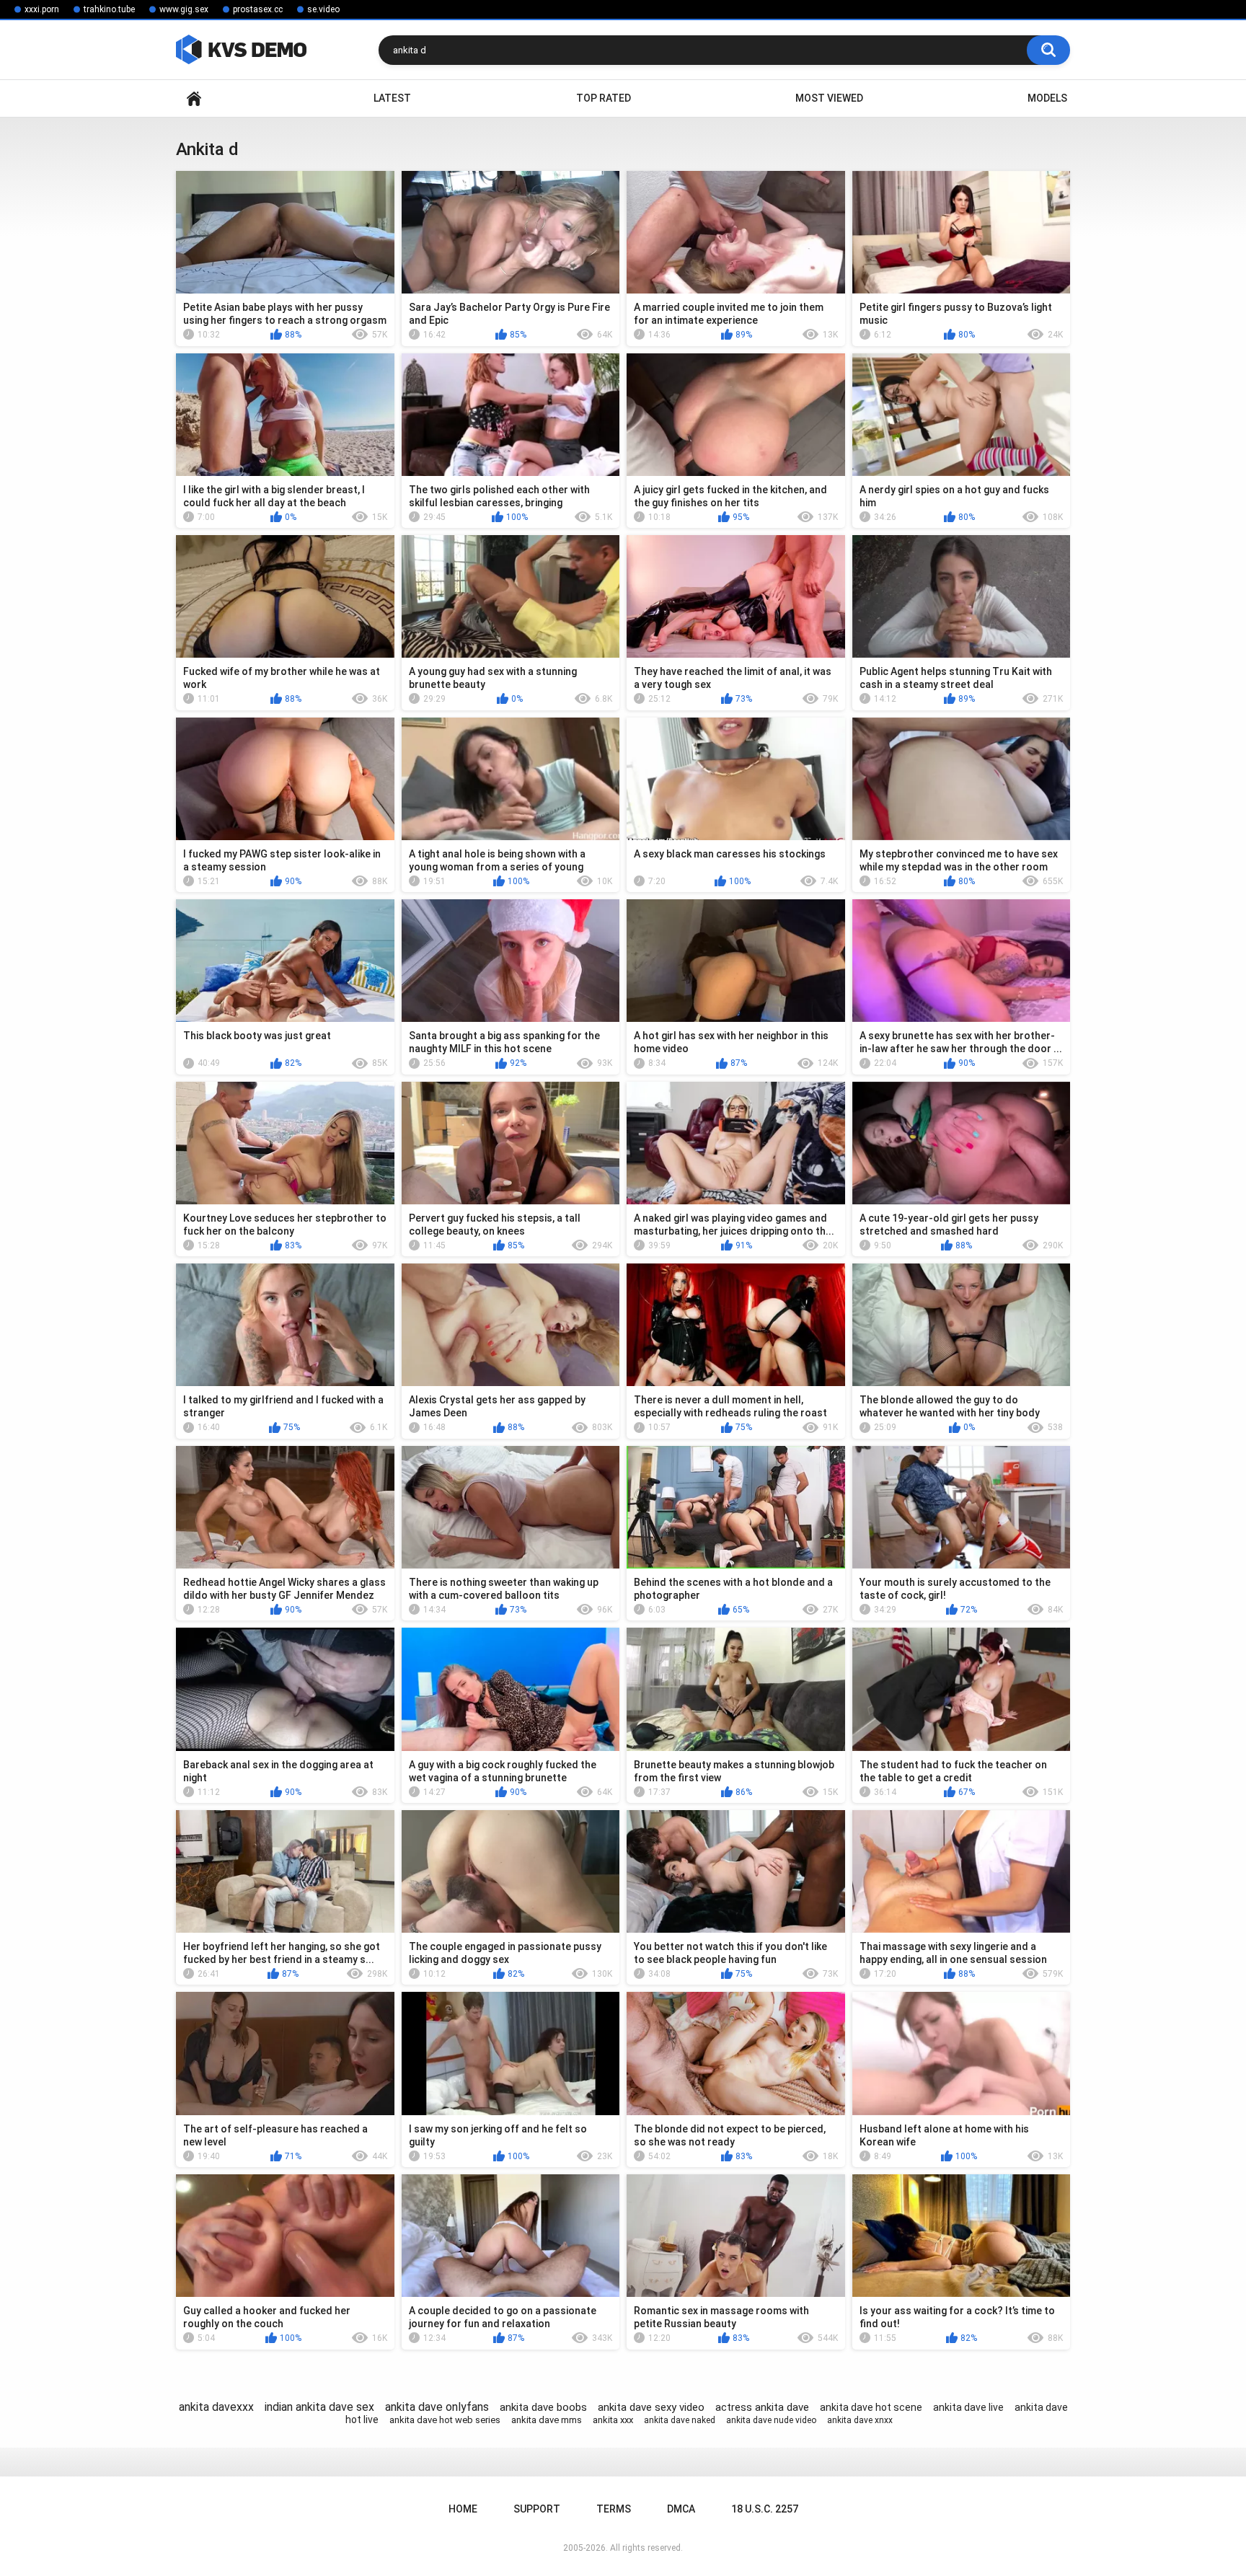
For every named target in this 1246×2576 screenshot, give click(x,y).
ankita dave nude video (771, 2420)
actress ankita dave (762, 2407)
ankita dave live (968, 2407)
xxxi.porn (42, 9)
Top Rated (604, 98)
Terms (614, 2509)
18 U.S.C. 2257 (765, 2509)
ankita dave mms (547, 2420)
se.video (323, 9)
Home (194, 98)
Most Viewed (829, 98)
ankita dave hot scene (871, 2407)
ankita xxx (613, 2420)
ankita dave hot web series (445, 2420)
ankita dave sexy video (651, 2407)
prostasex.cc (258, 9)
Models (1047, 98)
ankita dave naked (680, 2420)
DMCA (681, 2509)
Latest (392, 98)
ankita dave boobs (543, 2407)
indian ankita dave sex (319, 2407)
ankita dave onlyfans (437, 2407)
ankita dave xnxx (860, 2420)
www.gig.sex (184, 9)
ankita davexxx (216, 2407)
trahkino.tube (109, 9)
